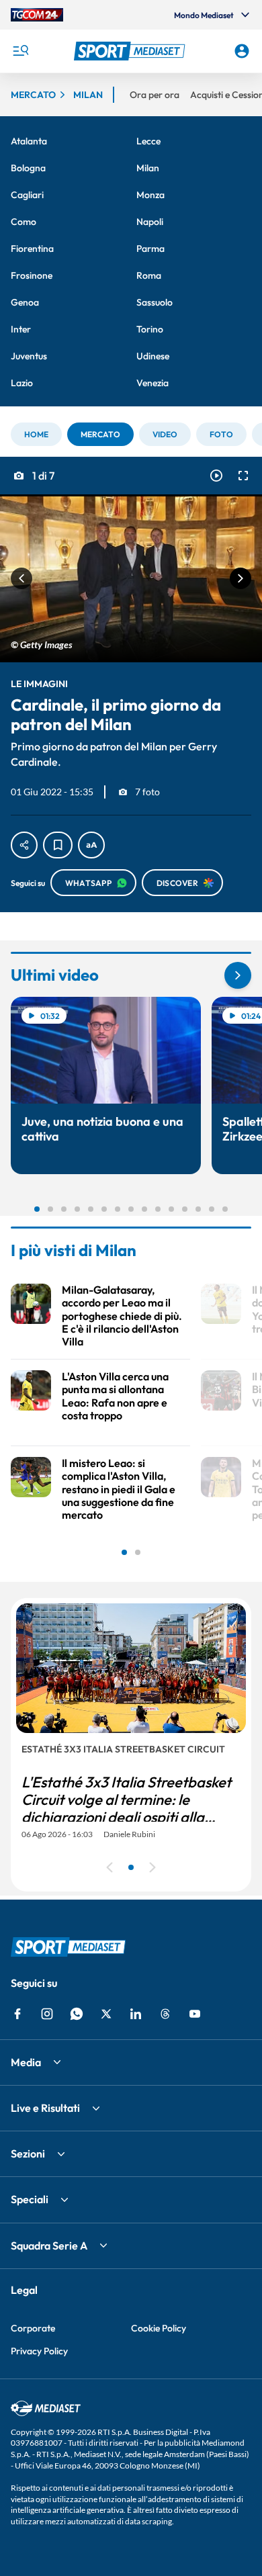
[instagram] (47, 2014)
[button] (131, 51)
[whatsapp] (77, 2014)
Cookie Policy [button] (159, 2328)
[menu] (20, 51)
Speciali (30, 2199)
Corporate (33, 2328)
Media (26, 2062)
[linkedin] (136, 2014)
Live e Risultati (45, 2108)
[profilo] (242, 51)
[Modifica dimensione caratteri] (91, 845)
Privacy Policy (39, 2351)
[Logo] (131, 51)
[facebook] (17, 2014)
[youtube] (195, 2014)
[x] (106, 2014)
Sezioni (28, 2153)
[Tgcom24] (37, 15)
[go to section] (238, 975)
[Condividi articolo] (24, 845)
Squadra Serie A (49, 2246)
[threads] (165, 2014)
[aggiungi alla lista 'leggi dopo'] (58, 845)
